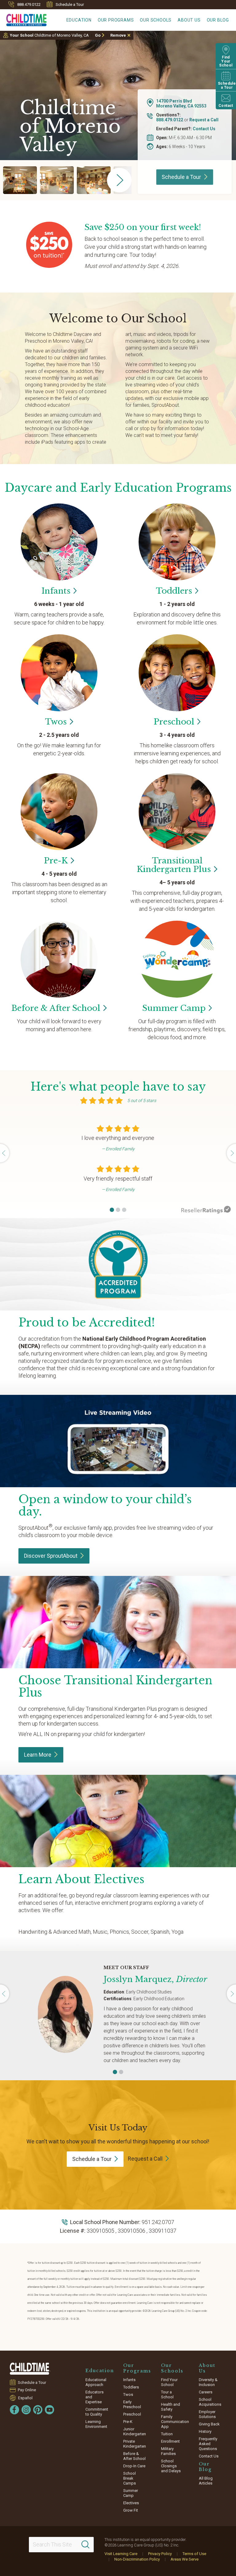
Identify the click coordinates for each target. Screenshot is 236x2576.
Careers (206, 2392)
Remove (118, 35)
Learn (38, 1755)
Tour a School (167, 2394)
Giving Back (209, 2424)
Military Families (168, 2451)
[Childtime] (23, 19)
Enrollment (170, 2441)
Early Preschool (132, 2404)
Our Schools (156, 20)
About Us (189, 20)
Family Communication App (175, 2422)
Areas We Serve (185, 2559)
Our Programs (116, 20)
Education (79, 20)
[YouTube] (49, 2410)
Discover (51, 1556)
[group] (20, 180)
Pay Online (27, 2390)
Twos (128, 2394)
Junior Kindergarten (135, 2431)
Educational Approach (96, 2382)
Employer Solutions (207, 2414)
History (205, 2431)
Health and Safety (171, 2407)
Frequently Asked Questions (208, 2444)
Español (25, 2398)
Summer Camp (131, 2493)
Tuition (167, 2434)
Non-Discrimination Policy (137, 2559)
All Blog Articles (206, 2481)
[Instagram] (26, 2410)
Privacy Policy (160, 2554)
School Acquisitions (210, 2402)
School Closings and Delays (171, 2466)
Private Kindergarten (135, 2444)
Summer (174, 1008)
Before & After (56, 1008)
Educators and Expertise (94, 2397)
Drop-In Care (134, 2466)
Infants (129, 2380)
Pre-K (128, 2422)
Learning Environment (96, 2424)
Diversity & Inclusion (208, 2382)
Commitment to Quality (97, 2412)
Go (98, 35)
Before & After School (134, 2456)
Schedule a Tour (70, 4)
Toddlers (131, 2387)
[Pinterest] (38, 2410)
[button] (112, 1210)
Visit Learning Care (121, 2554)
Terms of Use (194, 2554)
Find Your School (169, 2382)
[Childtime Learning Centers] (30, 2369)
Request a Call (204, 120)
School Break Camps (130, 2478)
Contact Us (204, 129)
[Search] (85, 2545)
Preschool (132, 2414)
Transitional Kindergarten (174, 865)
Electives (131, 2503)
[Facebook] (14, 2410)
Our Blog (218, 20)
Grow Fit (131, 2510)
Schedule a (181, 177)
